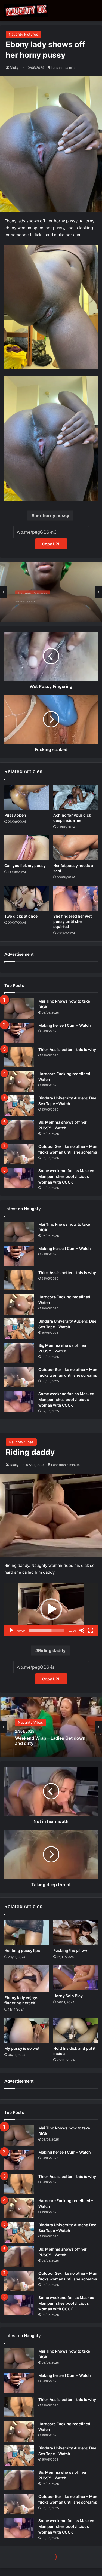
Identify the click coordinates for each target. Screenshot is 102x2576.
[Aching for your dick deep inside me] (76, 797)
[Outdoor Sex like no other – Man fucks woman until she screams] (19, 1154)
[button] (51, 307)
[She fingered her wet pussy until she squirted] (76, 898)
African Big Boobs (34, 606)
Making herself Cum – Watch (65, 1025)
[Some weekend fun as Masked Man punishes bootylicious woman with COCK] (19, 1178)
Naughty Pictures (23, 34)
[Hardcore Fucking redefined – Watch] (19, 1081)
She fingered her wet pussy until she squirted (72, 921)
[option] (51, 592)
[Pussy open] (27, 797)
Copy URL (51, 544)
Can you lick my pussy (25, 866)
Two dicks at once (21, 916)
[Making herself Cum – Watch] (19, 1033)
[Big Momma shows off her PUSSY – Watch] (19, 1130)
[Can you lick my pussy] (27, 848)
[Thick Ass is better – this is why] (19, 1057)
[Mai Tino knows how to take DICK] (19, 1009)
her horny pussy (52, 515)
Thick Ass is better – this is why (67, 1049)
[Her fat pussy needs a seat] (76, 848)
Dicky (14, 68)
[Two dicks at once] (27, 898)
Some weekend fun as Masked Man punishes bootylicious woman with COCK (66, 1176)
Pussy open (15, 815)
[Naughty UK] (26, 10)
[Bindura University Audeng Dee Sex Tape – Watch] (19, 1106)
